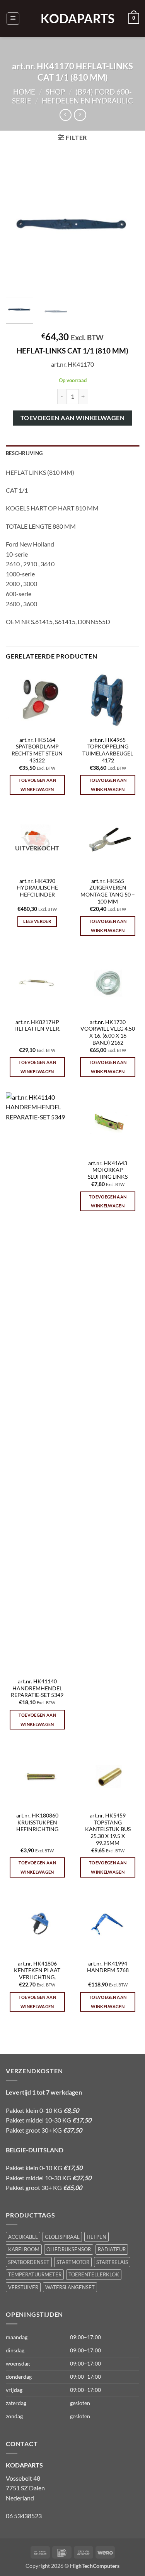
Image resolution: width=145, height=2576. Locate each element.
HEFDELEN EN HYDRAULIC (87, 101)
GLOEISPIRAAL (62, 2237)
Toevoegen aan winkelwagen (73, 418)
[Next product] (66, 115)
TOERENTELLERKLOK (94, 2274)
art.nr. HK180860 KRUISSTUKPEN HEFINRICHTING (37, 1822)
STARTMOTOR (73, 2262)
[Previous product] (80, 115)
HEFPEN (96, 2237)
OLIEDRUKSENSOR (69, 2249)
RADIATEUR (112, 2249)
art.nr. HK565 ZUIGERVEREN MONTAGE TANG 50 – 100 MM (108, 891)
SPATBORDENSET (29, 2262)
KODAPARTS (73, 19)
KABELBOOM (24, 2249)
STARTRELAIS (112, 2262)
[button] (13, 19)
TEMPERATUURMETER (35, 2274)
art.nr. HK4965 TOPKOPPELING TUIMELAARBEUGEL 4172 (108, 750)
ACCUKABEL (23, 2237)
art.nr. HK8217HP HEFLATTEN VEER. (37, 1026)
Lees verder (37, 921)
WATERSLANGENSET (70, 2287)
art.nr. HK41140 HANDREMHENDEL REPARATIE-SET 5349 (37, 1688)
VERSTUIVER (23, 2287)
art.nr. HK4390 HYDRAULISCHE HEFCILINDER (37, 888)
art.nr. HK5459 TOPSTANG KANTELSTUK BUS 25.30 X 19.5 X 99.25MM (108, 1829)
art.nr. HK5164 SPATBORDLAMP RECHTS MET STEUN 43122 (37, 750)
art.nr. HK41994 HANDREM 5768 (108, 1967)
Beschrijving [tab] (24, 453)
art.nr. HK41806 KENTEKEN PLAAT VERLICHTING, (37, 1970)
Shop (55, 92)
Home (24, 92)
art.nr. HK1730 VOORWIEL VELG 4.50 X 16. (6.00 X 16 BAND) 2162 (108, 1032)
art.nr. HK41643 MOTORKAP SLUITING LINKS (108, 1170)
